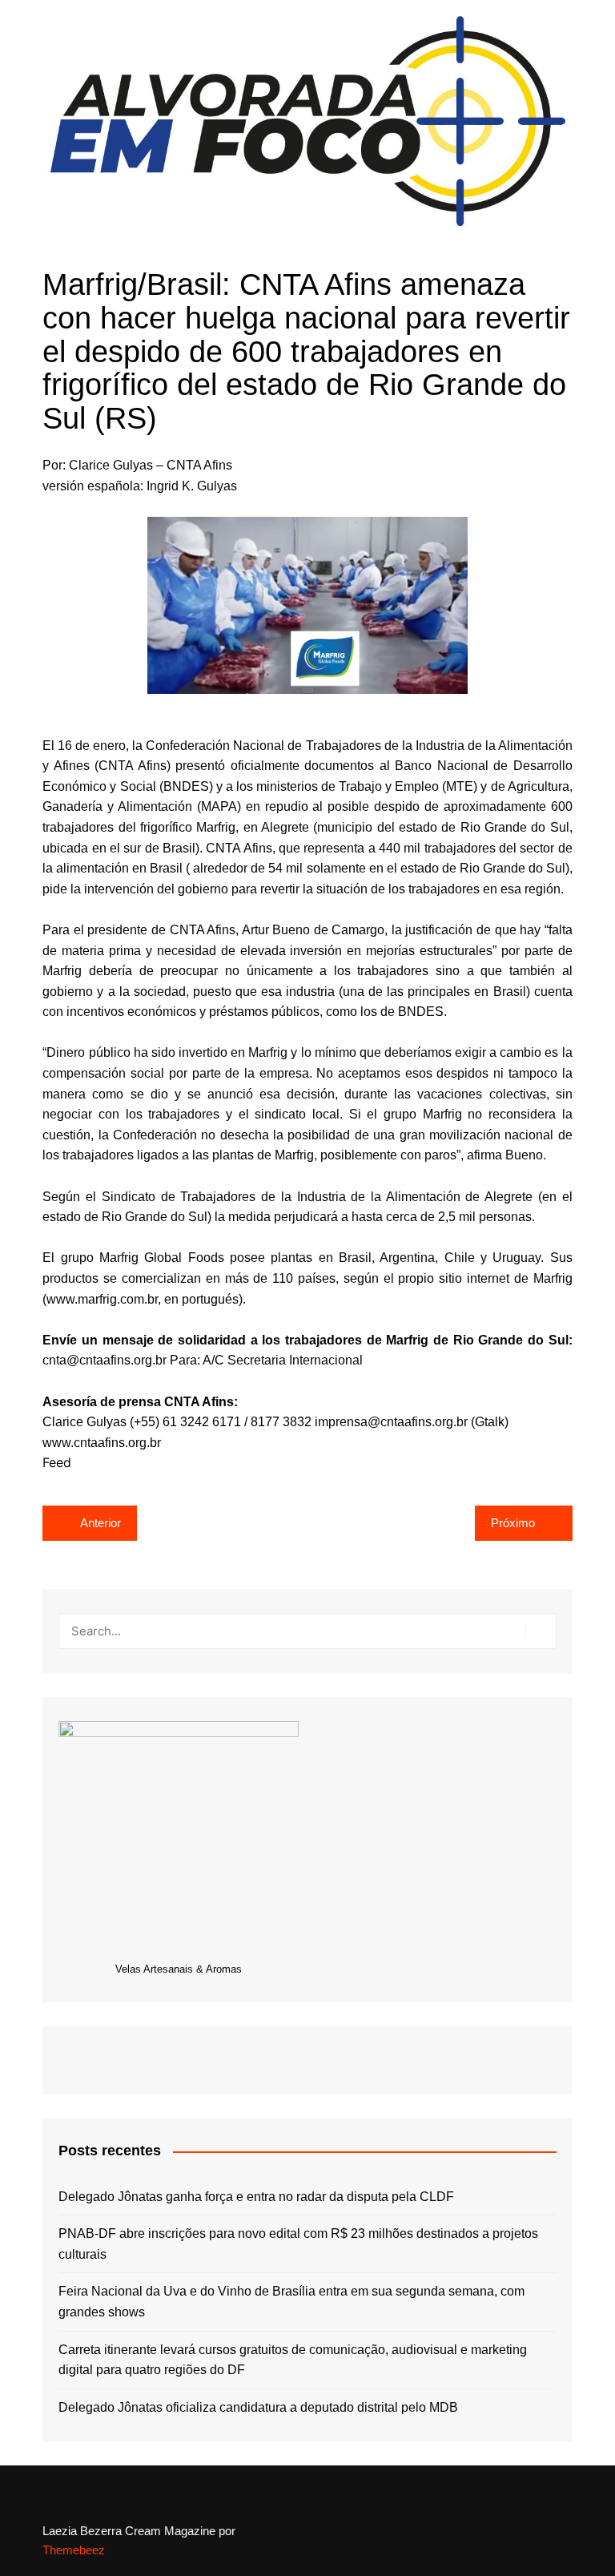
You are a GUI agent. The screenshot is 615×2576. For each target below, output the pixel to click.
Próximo (513, 1523)
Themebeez (74, 2550)
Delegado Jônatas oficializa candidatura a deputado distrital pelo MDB (258, 2407)
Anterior (100, 1523)
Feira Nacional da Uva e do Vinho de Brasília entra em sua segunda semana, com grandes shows (291, 2302)
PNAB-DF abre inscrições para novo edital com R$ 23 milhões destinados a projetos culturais (298, 2244)
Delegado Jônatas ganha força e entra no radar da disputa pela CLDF (256, 2197)
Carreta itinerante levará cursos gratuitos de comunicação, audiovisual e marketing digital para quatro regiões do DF (293, 2360)
